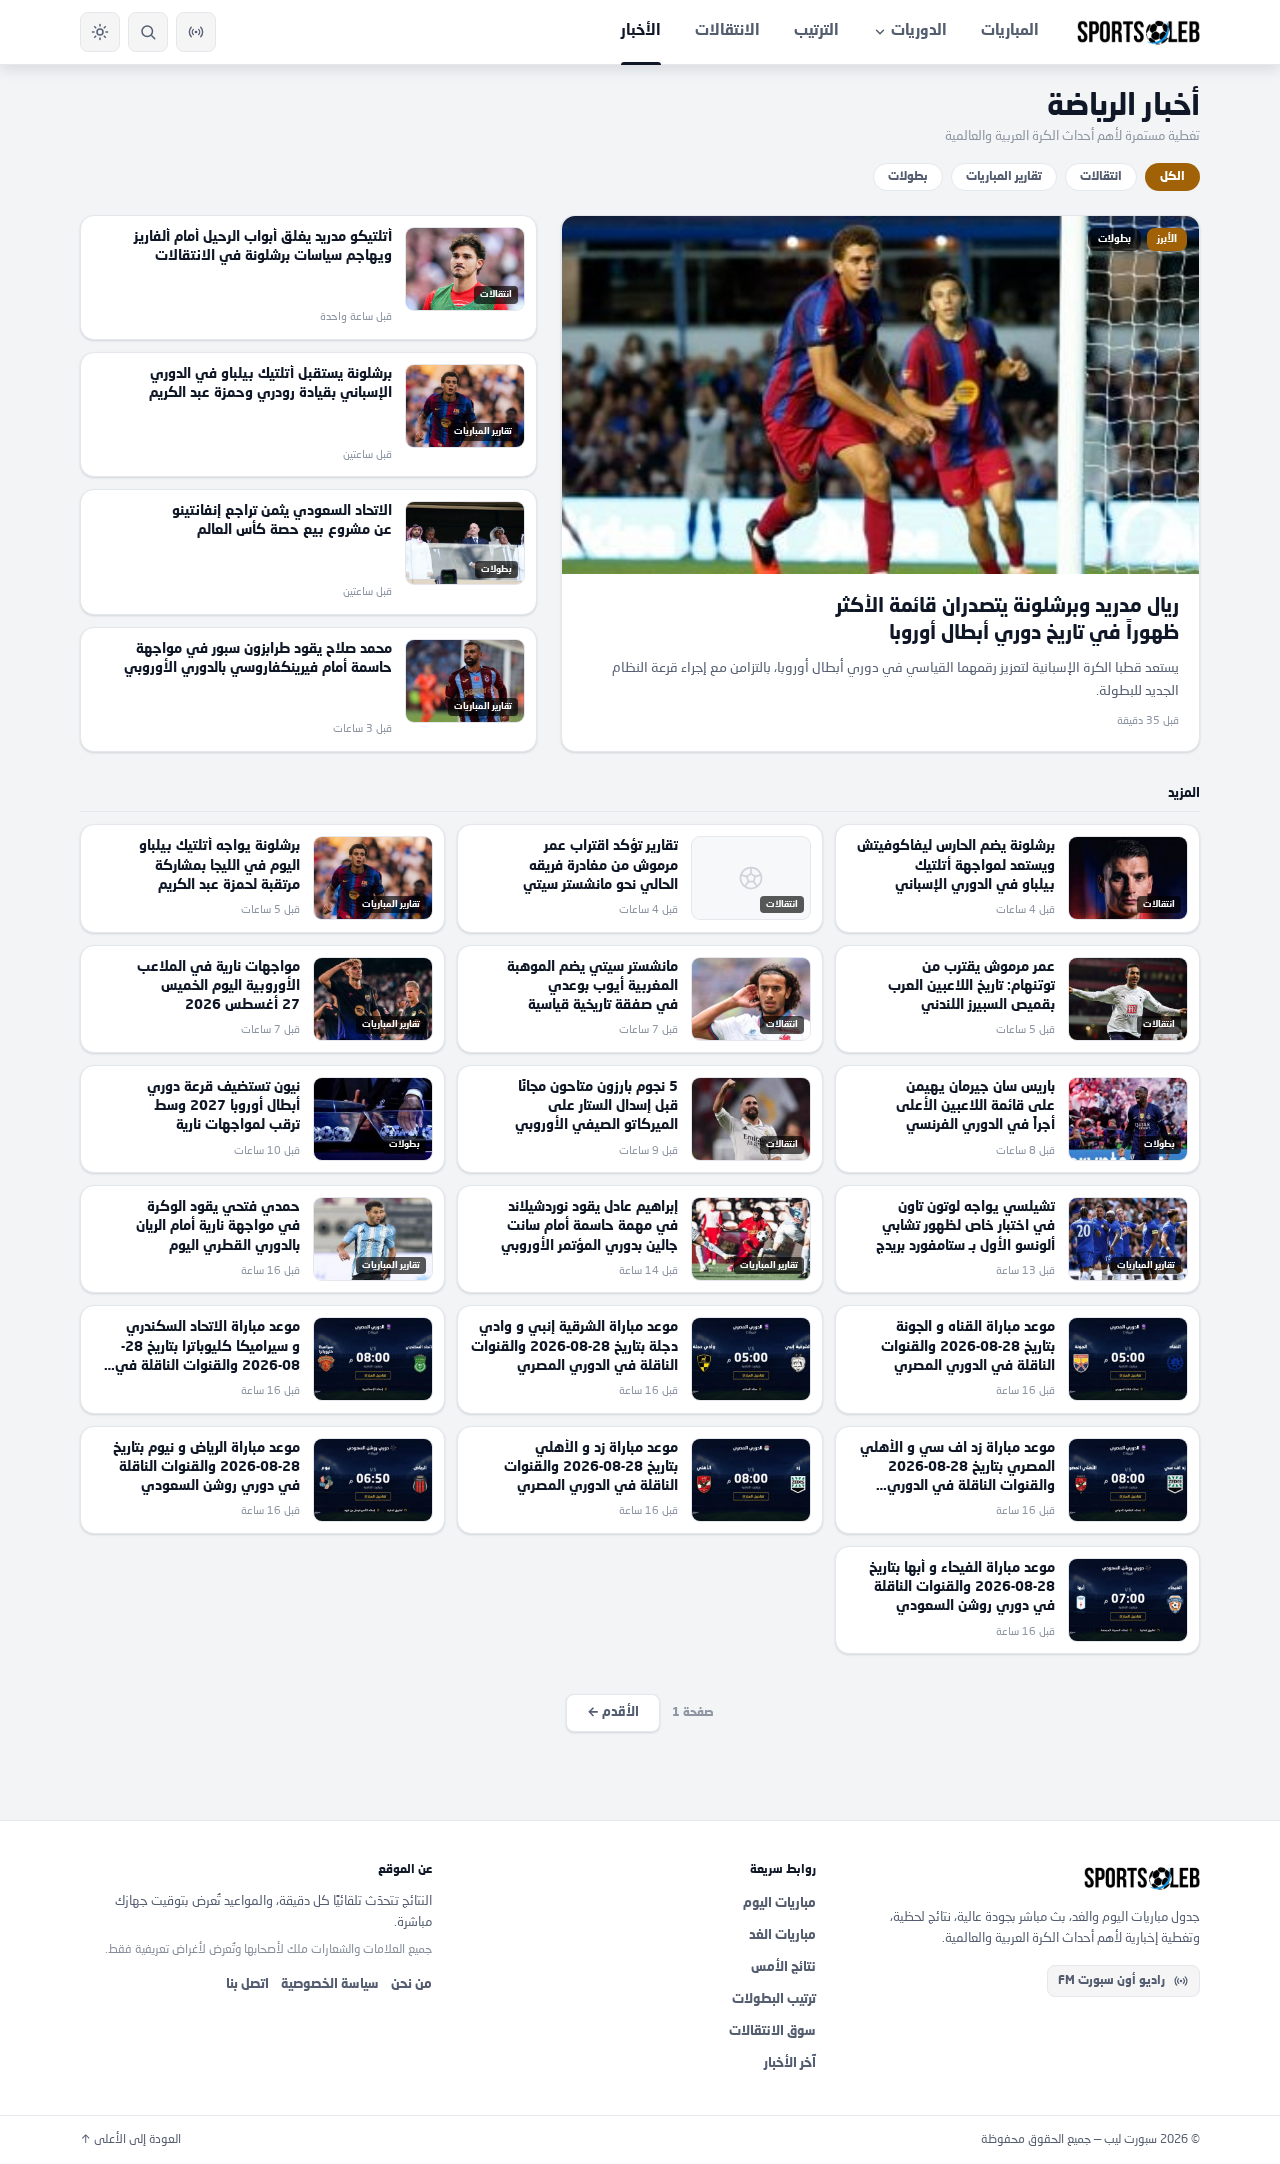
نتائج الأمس (783, 1967)
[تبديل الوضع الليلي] (100, 32)
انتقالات (1101, 177)
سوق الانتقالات (772, 2031)
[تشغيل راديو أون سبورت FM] (196, 32)
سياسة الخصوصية (330, 1984)
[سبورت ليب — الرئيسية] (1138, 32)
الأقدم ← (613, 1712)
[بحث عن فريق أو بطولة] (148, 32)
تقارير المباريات (1004, 177)
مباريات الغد (782, 1935)
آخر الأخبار (790, 2063)
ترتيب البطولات (774, 1999)
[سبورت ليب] (1024, 1878)
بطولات (908, 177)
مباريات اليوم (779, 1903)
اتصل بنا (247, 1984)
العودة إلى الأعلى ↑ (130, 2140)
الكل (1172, 177)
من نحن (411, 1984)
